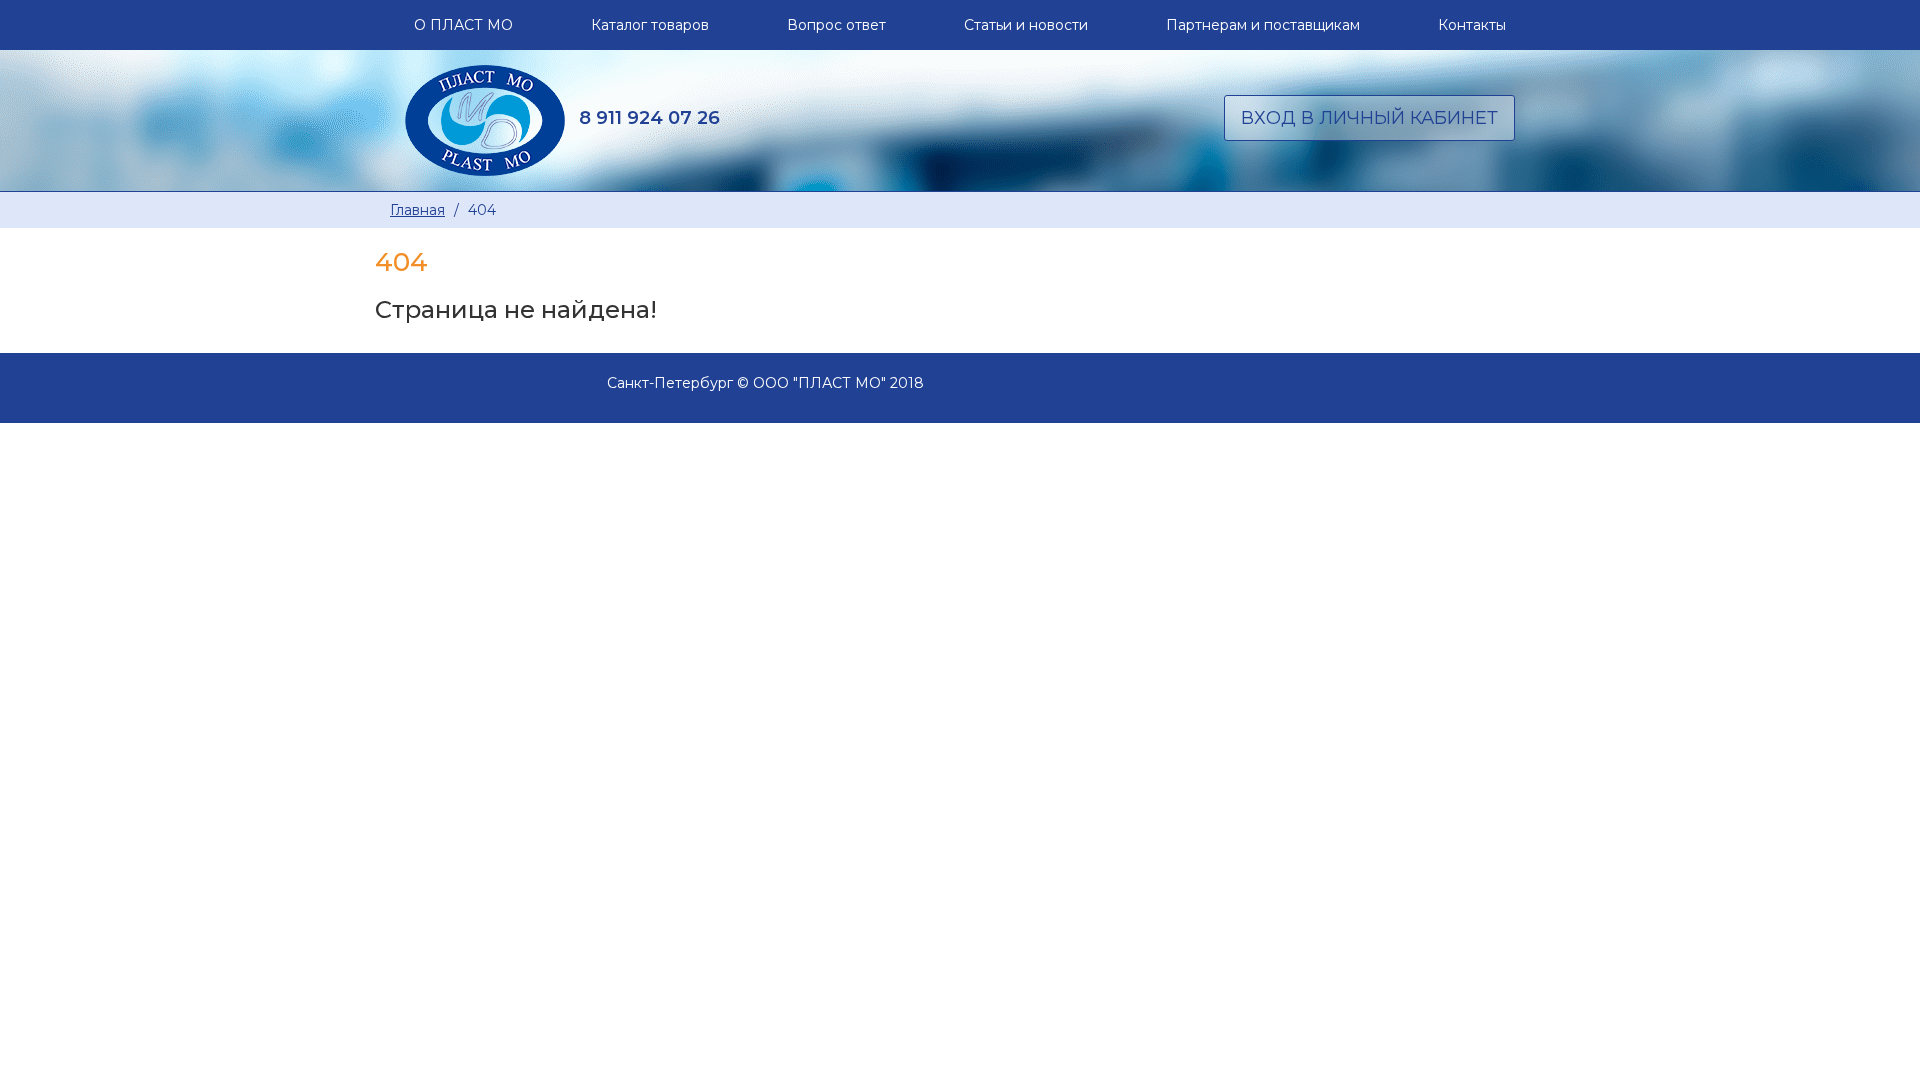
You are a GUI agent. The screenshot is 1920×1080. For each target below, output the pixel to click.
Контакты (1472, 25)
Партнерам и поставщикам (1263, 25)
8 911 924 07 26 (649, 117)
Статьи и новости (1026, 25)
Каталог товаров (650, 25)
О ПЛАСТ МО (463, 25)
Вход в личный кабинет (1369, 118)
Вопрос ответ (836, 25)
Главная (417, 210)
